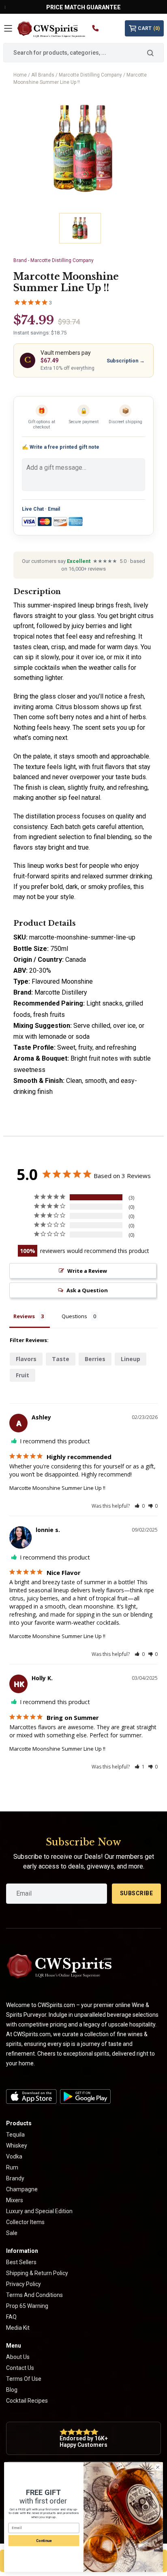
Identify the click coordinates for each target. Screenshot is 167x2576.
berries (95, 1359)
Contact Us (20, 2368)
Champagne (22, 2189)
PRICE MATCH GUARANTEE (83, 7)
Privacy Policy (24, 2284)
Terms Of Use (24, 2379)
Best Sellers (21, 2262)
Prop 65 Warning (27, 2306)
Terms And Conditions (34, 2295)
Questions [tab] (74, 1316)
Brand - (54, 260)
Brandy (15, 2178)
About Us (18, 2357)
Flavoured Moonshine (62, 981)
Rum (12, 2167)
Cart (149, 28)
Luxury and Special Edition (39, 2211)
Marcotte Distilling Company (90, 75)
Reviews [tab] (24, 1316)
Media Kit (18, 2328)
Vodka (14, 2156)
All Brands (43, 75)
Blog (12, 2390)
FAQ (11, 2317)
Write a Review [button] (87, 1271)
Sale (12, 2233)
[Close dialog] (158, 2467)
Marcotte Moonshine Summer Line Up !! (57, 1488)
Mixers (15, 2200)
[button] (140, 1506)
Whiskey (17, 2146)
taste (61, 1359)
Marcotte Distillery (61, 992)
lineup (131, 1359)
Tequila (15, 2135)
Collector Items (25, 2222)
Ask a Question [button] (87, 1290)
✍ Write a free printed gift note (61, 447)
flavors (26, 1359)
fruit (22, 1375)
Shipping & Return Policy (37, 2273)
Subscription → (126, 361)
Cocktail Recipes (27, 2401)
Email (54, 509)
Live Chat (33, 509)
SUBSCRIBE (137, 1893)
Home (20, 75)
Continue (44, 2541)
